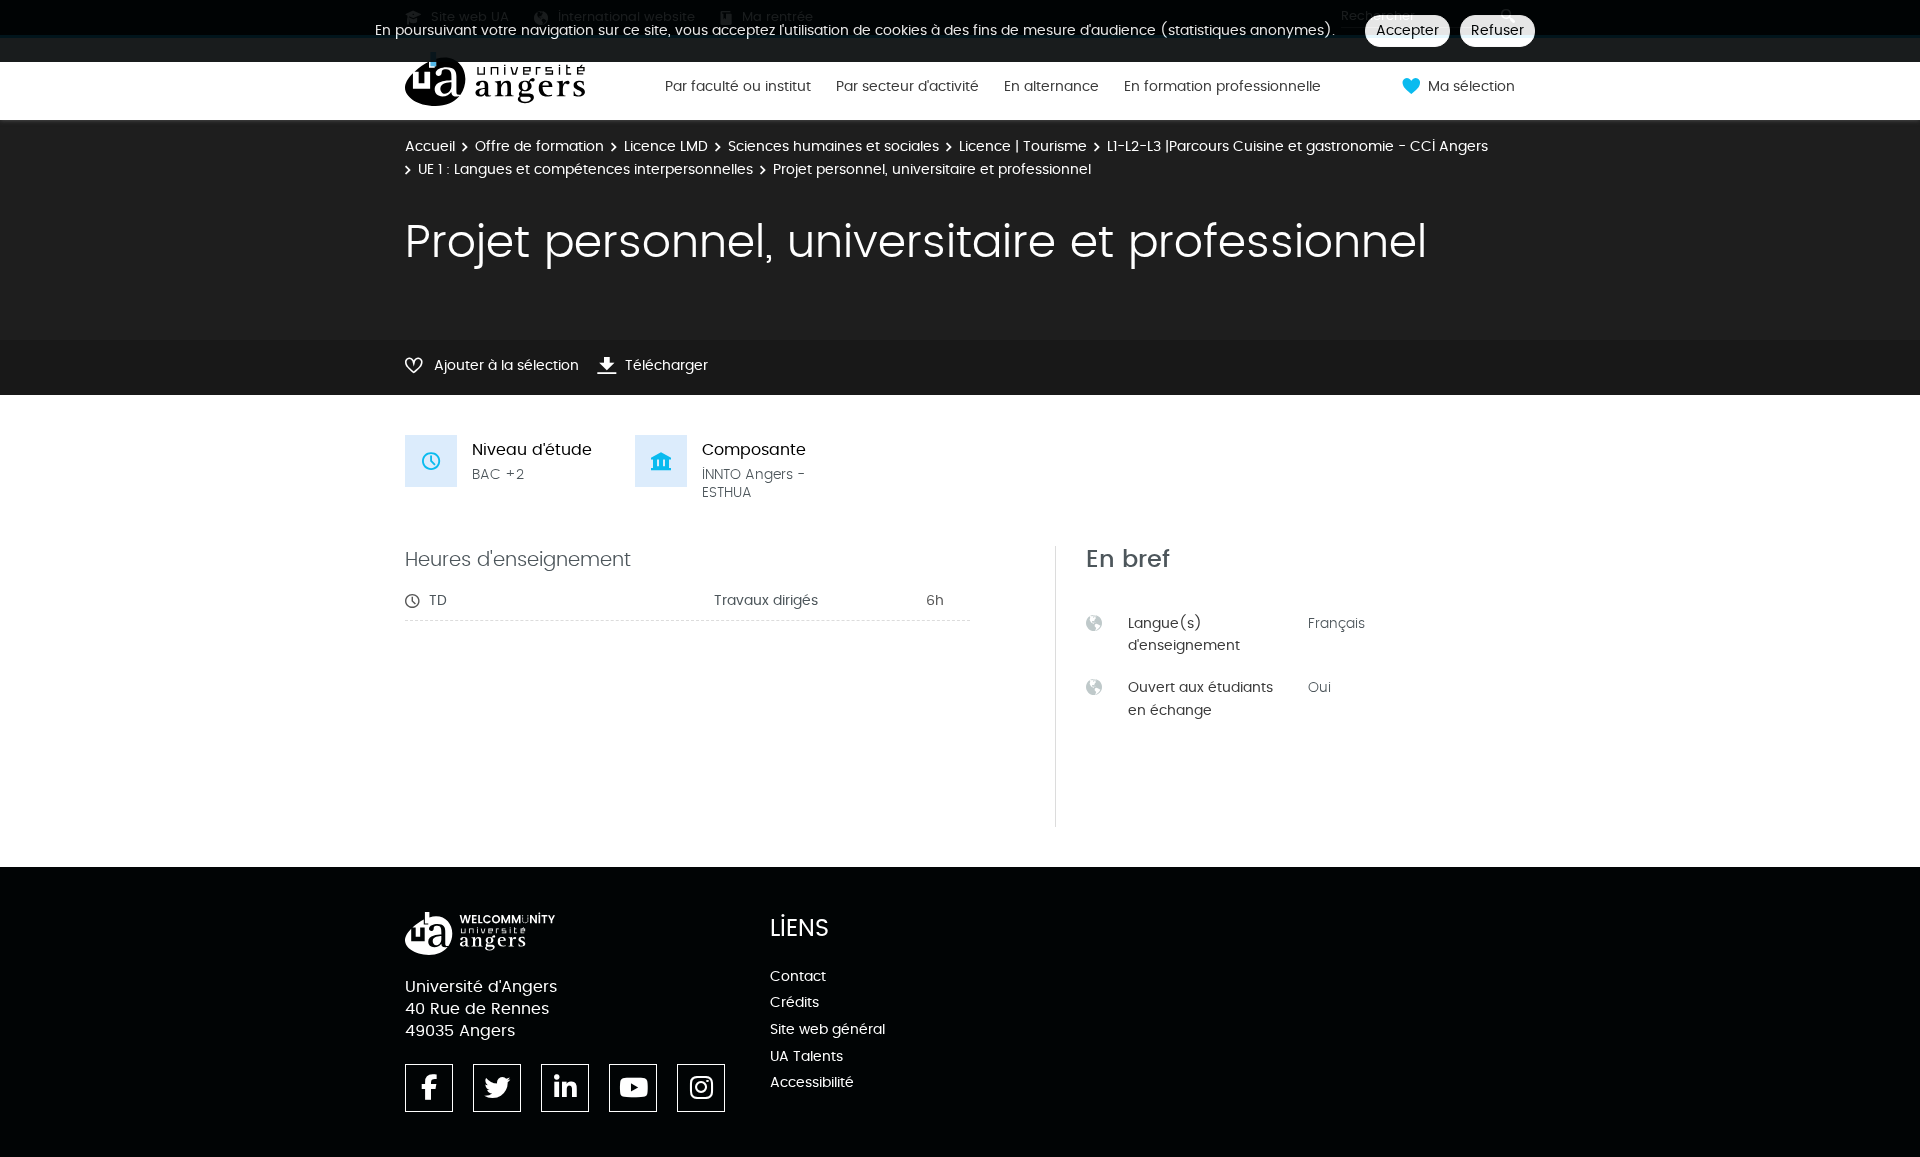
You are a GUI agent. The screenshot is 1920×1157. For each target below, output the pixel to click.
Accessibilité (812, 1082)
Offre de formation (539, 146)
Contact (798, 976)
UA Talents (806, 1056)
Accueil (430, 146)
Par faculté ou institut (738, 87)
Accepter (1407, 30)
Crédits (794, 1002)
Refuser (1497, 30)
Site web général (827, 1029)
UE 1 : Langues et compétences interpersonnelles (585, 169)
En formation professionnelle (1222, 87)
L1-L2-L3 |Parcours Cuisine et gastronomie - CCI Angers (1297, 146)
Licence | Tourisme (1023, 146)
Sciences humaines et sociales (833, 146)
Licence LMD (666, 146)
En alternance (1051, 87)
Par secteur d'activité (907, 87)
